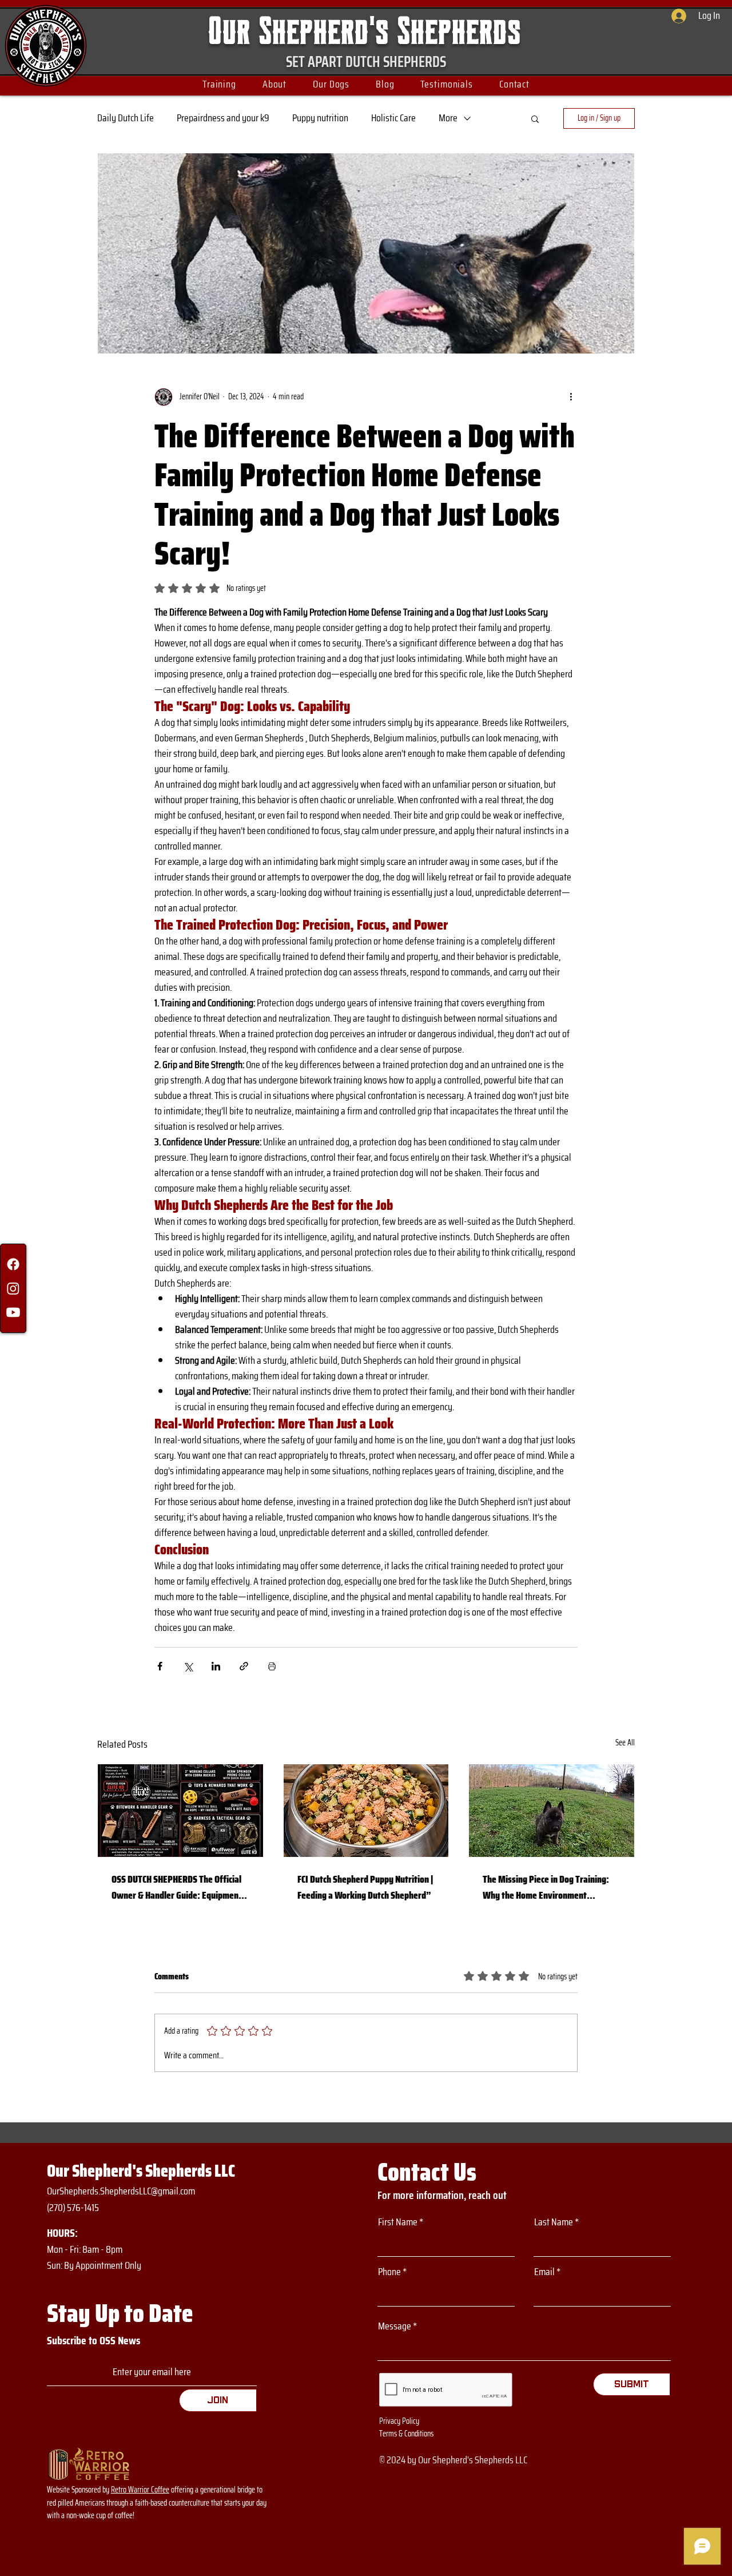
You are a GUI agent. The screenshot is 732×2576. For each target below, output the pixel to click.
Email (544, 2272)
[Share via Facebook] (160, 1666)
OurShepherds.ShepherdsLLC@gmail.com (121, 2191)
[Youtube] (13, 1312)
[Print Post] (272, 1666)
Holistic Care (393, 118)
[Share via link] (244, 1666)
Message (395, 2326)
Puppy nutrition (320, 118)
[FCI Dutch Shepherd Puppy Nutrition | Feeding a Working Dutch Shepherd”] (366, 1811)
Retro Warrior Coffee (140, 2490)
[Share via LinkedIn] (216, 1666)
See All (625, 1743)
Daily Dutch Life (126, 118)
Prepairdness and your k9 (223, 118)
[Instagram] (13, 1288)
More (448, 118)
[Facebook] (13, 1264)
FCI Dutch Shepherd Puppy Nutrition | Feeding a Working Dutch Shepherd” (365, 1887)
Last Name (554, 2222)
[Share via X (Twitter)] (188, 1666)
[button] (219, 84)
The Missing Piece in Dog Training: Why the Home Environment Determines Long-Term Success (546, 1887)
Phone (389, 2272)
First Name (398, 2222)
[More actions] (571, 397)
